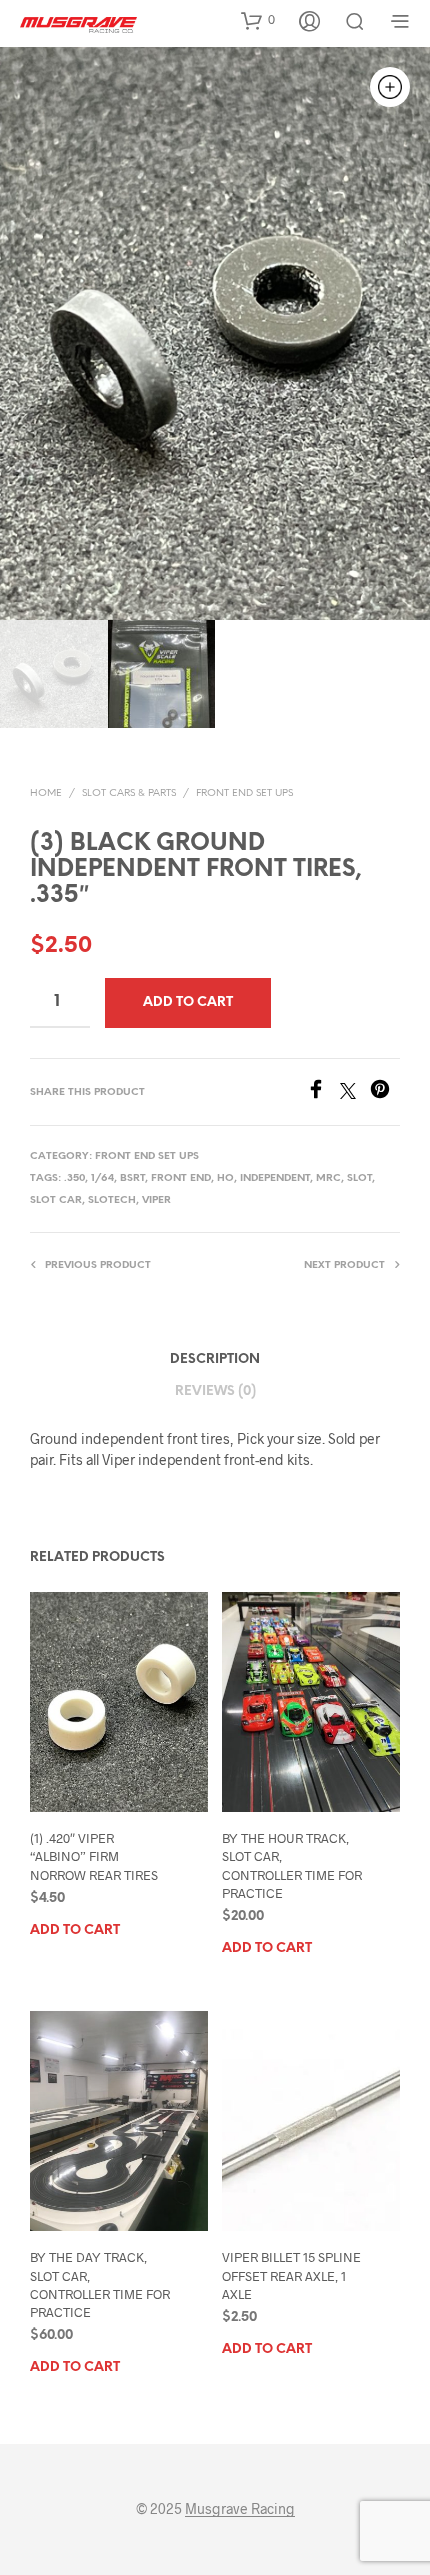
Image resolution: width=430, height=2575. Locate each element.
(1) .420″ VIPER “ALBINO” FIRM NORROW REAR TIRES (94, 1856)
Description (215, 1359)
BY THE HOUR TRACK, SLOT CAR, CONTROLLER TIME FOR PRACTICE (292, 1865)
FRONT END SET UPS (244, 793)
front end (181, 1178)
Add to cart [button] (75, 1930)
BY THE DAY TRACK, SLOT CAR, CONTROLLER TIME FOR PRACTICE (100, 2284)
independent (275, 1178)
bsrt (132, 1178)
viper (156, 1200)
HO (225, 1178)
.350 (74, 1178)
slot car (56, 1200)
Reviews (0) (215, 1391)
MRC (328, 1178)
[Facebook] (323, 1092)
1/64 (102, 1178)
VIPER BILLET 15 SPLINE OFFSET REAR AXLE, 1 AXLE (291, 2275)
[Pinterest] (385, 1092)
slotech (112, 1200)
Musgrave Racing (240, 2509)
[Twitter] (355, 1092)
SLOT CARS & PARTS (129, 793)
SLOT (359, 1178)
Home (46, 793)
